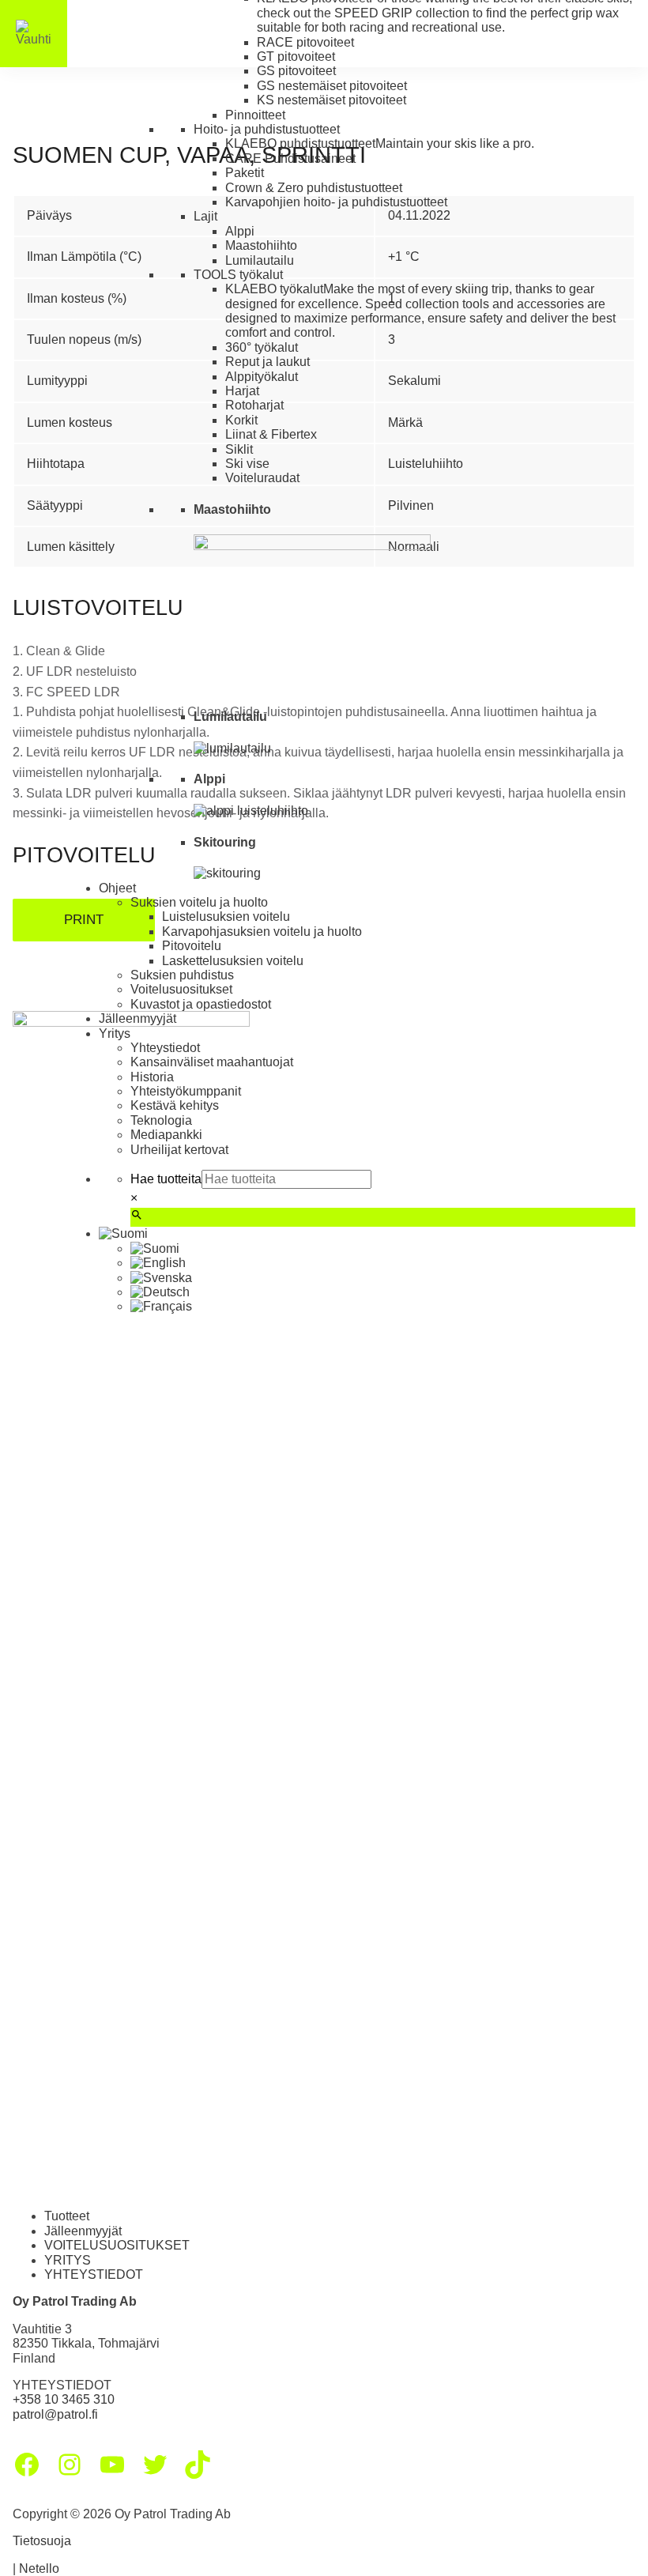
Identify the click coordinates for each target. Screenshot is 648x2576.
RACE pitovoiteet (305, 42)
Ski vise (247, 464)
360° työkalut (262, 347)
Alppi (240, 231)
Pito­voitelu (192, 946)
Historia (152, 1077)
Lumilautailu (260, 260)
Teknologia (161, 1120)
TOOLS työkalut (238, 275)
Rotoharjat (254, 405)
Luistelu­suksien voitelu (226, 916)
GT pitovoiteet (296, 57)
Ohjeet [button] (117, 888)
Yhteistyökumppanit (186, 1091)
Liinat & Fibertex (271, 434)
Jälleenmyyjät (138, 1018)
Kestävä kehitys (175, 1105)
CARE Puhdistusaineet (290, 158)
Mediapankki (166, 1135)
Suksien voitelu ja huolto (199, 902)
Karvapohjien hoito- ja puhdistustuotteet (336, 202)
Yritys (115, 1033)
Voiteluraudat (262, 478)
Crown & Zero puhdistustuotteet (314, 188)
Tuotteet (67, 2216)
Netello (39, 2568)
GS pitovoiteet (296, 71)
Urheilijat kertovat (179, 1150)
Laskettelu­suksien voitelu (233, 961)
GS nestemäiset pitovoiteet (332, 86)
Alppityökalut (262, 377)
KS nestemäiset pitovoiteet (332, 100)
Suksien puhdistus (182, 975)
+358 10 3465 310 (64, 2399)
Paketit (245, 173)
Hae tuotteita (166, 1179)
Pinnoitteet (255, 115)
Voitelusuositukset (181, 989)
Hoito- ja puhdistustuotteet (267, 129)
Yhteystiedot (165, 1048)
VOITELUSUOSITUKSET (117, 2245)
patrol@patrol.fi (55, 2414)
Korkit (241, 420)
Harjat (242, 391)
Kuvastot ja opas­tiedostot (201, 1004)
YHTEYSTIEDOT (94, 2274)
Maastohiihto (261, 245)
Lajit (205, 216)
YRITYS (68, 2260)
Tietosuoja (42, 2541)
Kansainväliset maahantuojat (212, 1062)
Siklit (239, 449)
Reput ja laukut (267, 362)
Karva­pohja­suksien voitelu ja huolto (262, 932)
